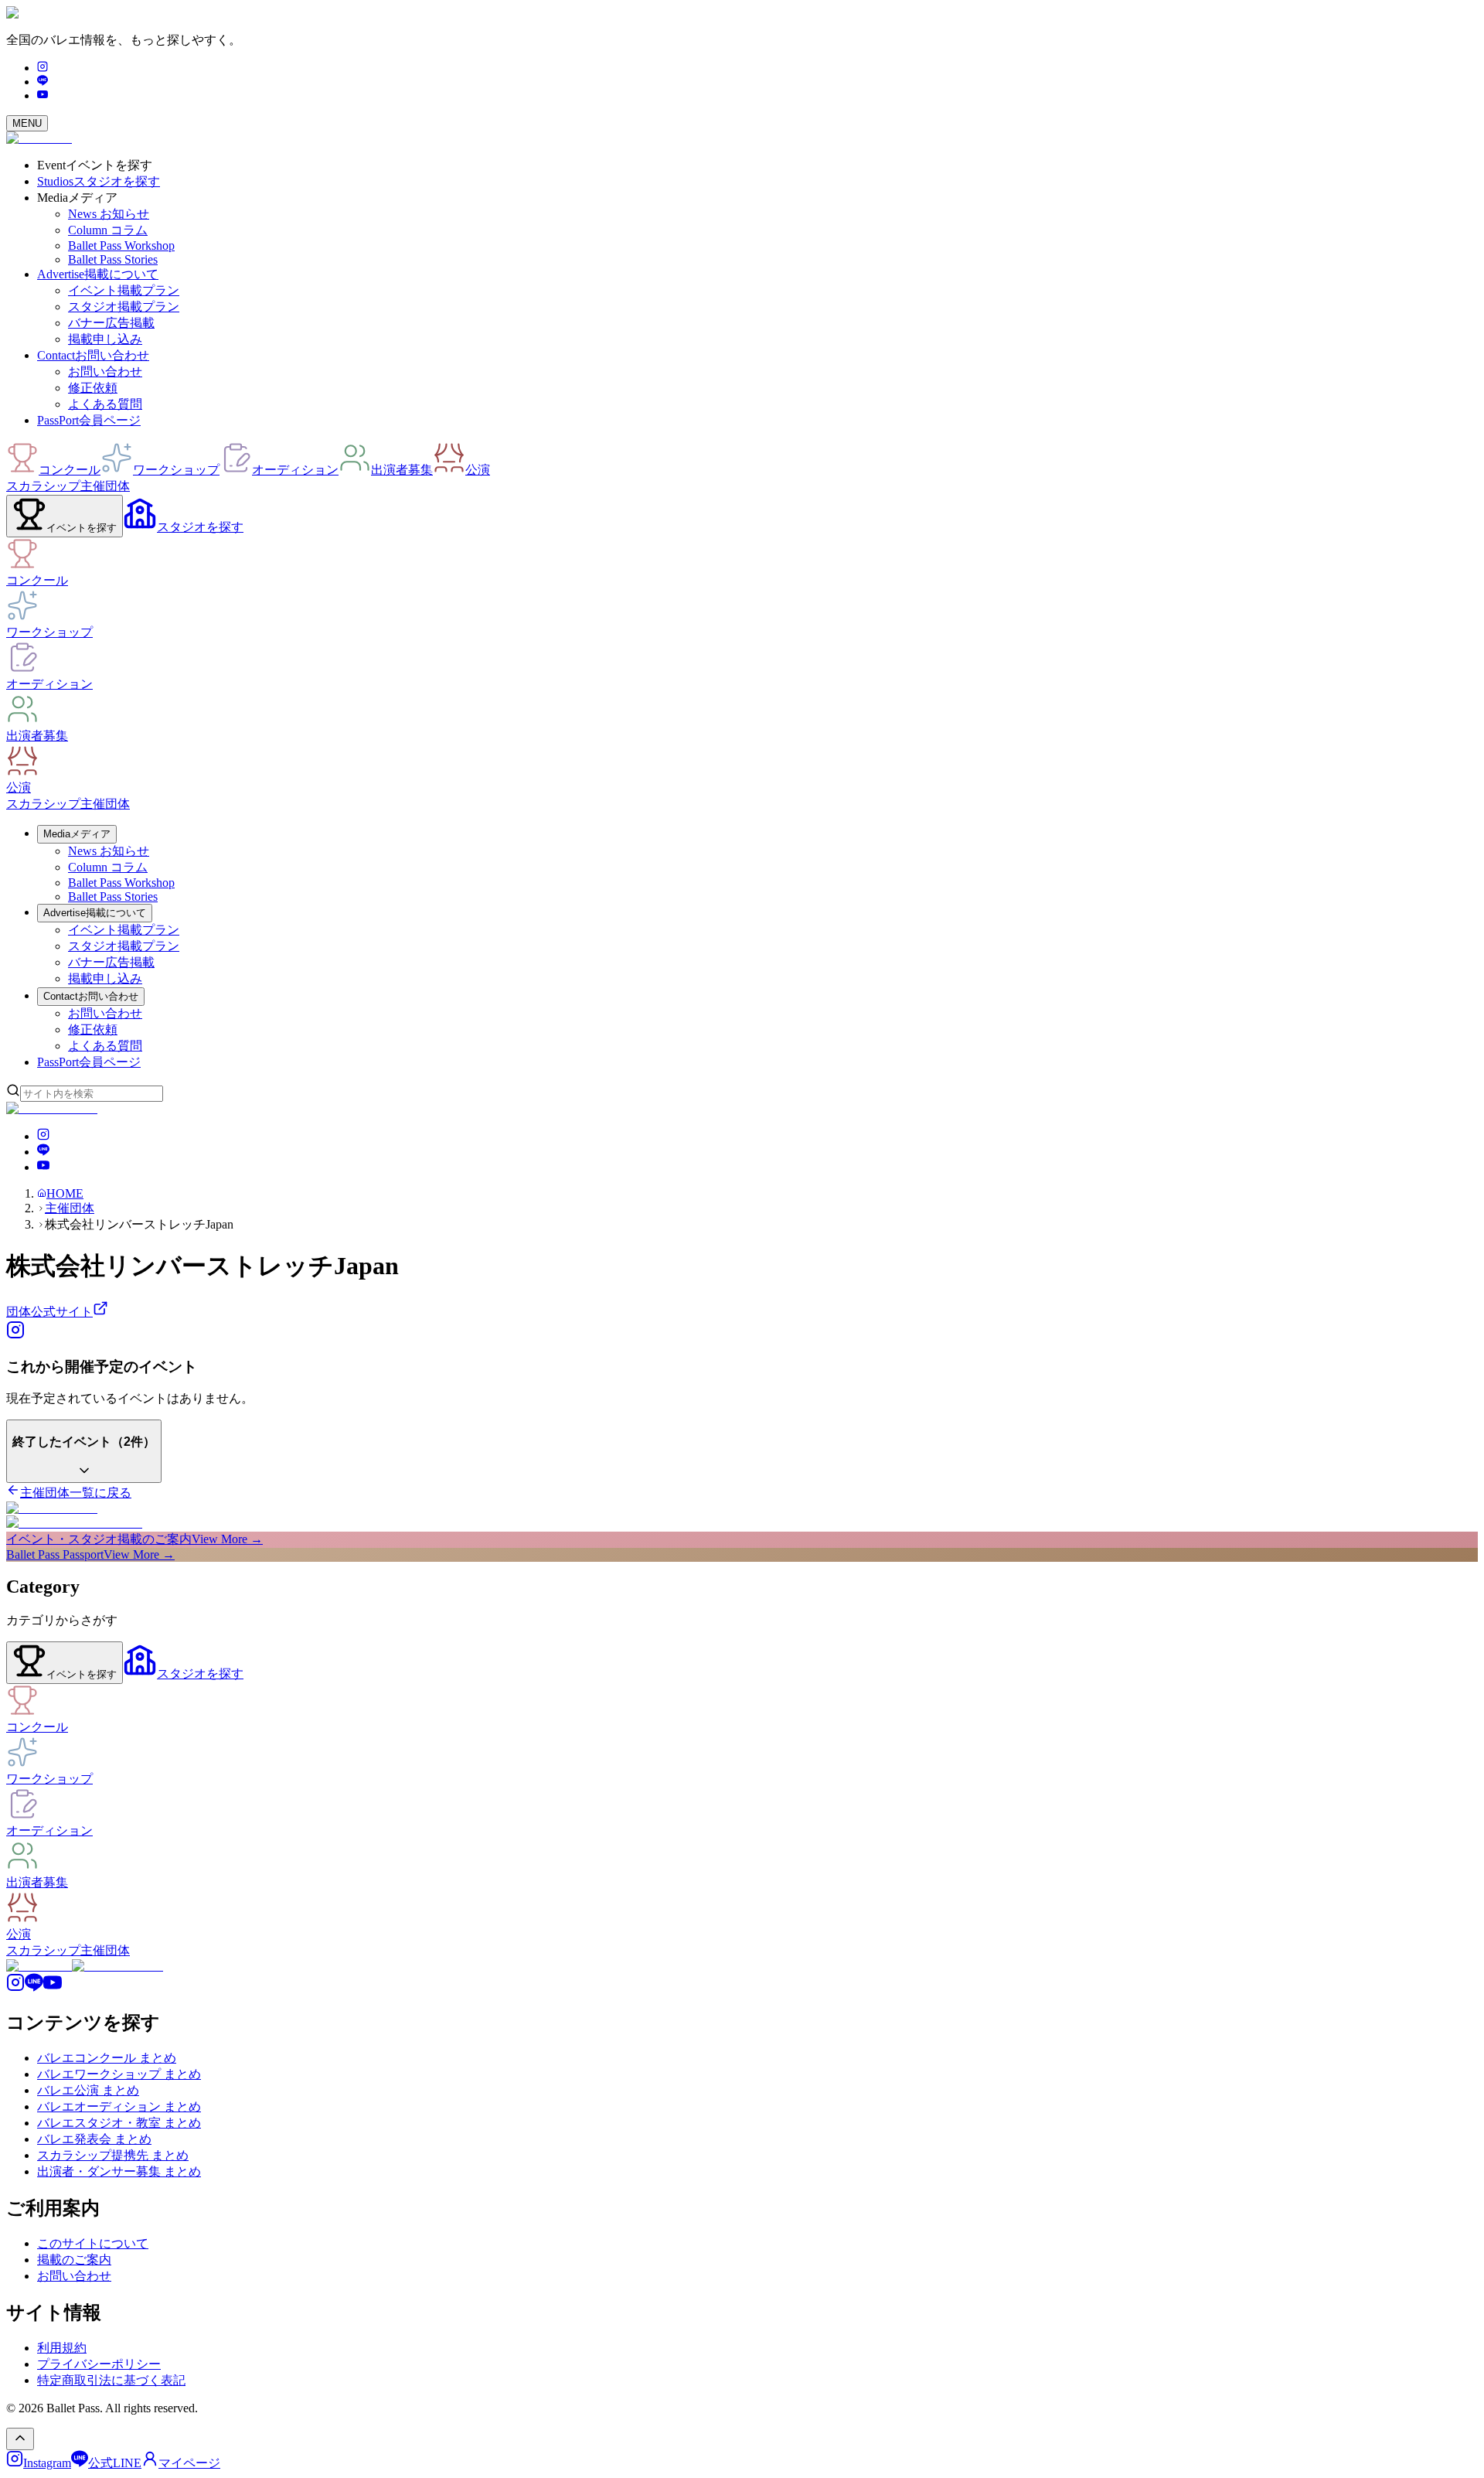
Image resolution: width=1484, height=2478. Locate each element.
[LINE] (43, 82)
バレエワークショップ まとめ (119, 2074)
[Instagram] (43, 68)
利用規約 (62, 2348)
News (109, 214)
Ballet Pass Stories (113, 259)
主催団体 (105, 486)
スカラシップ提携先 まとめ (113, 2155)
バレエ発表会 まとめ (94, 2139)
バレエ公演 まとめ (88, 2090)
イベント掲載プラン (124, 290)
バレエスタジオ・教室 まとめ (119, 2123)
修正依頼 (93, 388)
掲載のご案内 (74, 2260)
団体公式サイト (49, 1312)
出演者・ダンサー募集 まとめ (119, 2171)
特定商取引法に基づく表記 (111, 2380)
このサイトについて (93, 2243)
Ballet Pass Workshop (121, 245)
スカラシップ (43, 486)
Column (108, 230)
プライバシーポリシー (99, 2364)
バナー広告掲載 (111, 323)
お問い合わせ (105, 372)
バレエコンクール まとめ (107, 2058)
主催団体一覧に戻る (76, 1493)
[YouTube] (43, 95)
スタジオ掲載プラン (124, 307)
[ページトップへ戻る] (20, 2439)
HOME (65, 1193)
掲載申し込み (105, 339)
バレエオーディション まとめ (119, 2106)
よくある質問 (105, 404)
